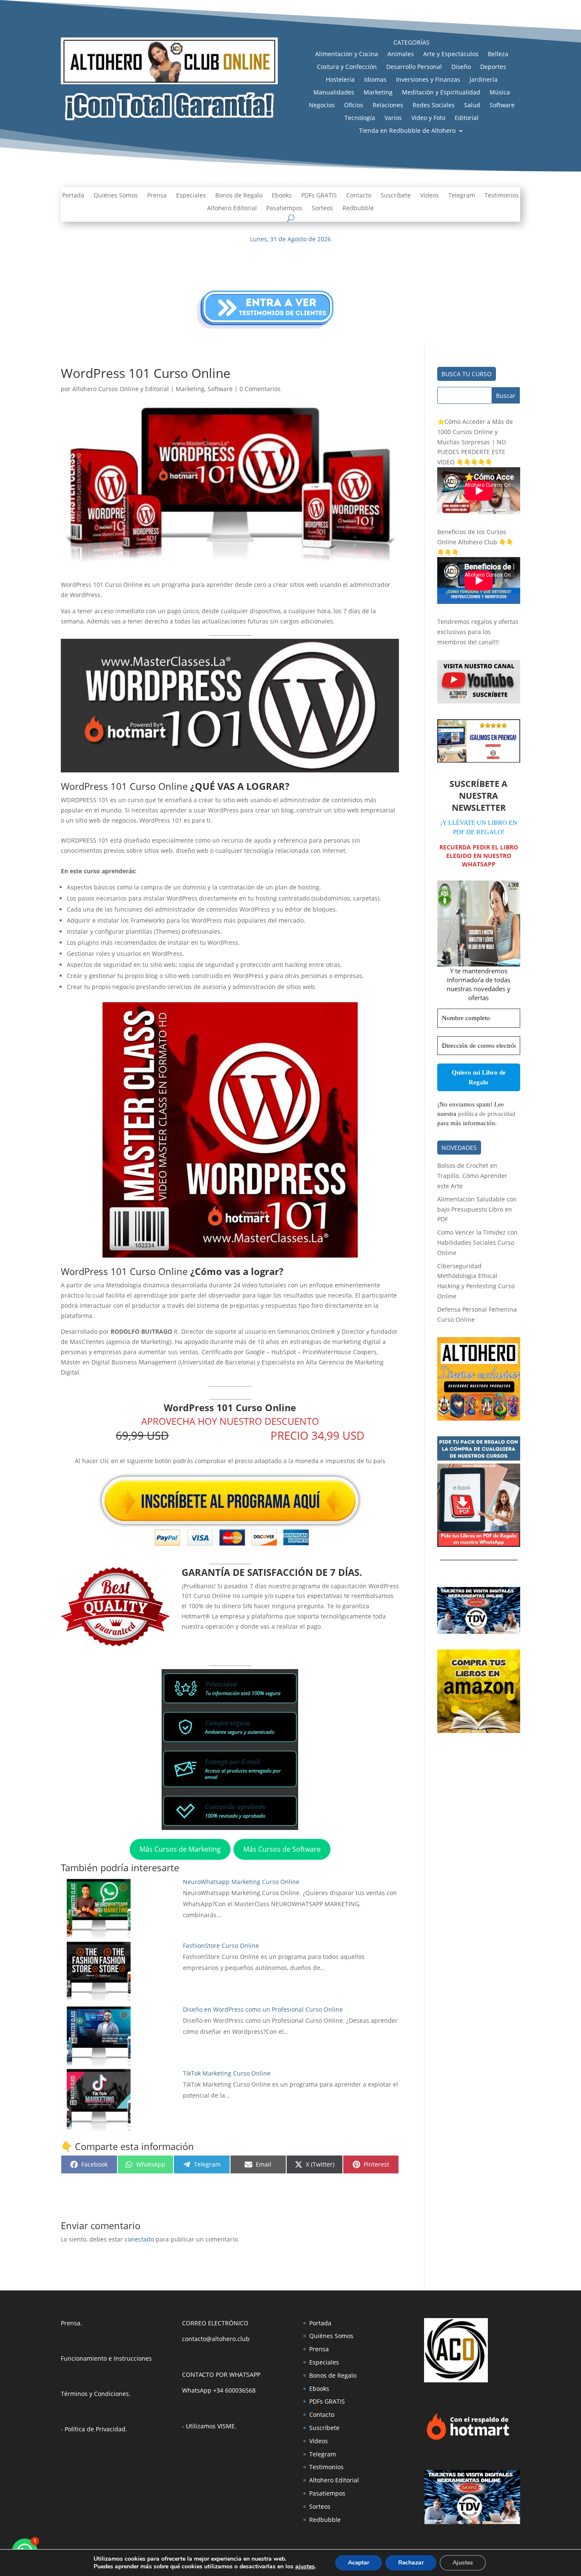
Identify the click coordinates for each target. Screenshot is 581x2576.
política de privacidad (487, 1114)
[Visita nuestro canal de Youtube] (479, 701)
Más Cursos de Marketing (180, 1849)
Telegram (462, 196)
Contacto (359, 196)
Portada (73, 196)
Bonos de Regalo (239, 196)
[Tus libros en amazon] (479, 1731)
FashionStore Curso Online (221, 1946)
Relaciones (388, 106)
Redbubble (358, 209)
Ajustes (463, 2563)
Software (502, 106)
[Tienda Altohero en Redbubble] (479, 1418)
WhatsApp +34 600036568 (219, 2390)
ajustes (305, 2567)
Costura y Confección (347, 67)
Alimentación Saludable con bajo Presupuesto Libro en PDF (477, 1209)
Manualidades (334, 93)
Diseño (461, 67)
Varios (393, 118)
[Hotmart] (468, 2440)
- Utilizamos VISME (208, 2426)
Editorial (467, 118)
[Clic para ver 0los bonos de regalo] (479, 1545)
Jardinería (484, 80)
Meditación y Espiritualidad (441, 93)
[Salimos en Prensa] (479, 760)
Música (500, 93)
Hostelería (340, 80)
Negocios (322, 106)
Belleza (498, 54)
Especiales (191, 196)
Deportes (493, 67)
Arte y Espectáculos (451, 54)
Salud (472, 106)
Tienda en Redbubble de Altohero (407, 131)
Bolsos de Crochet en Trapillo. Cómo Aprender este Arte (472, 1176)
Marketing (378, 93)
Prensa (157, 196)
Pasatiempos (284, 209)
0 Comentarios (260, 389)
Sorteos (322, 209)
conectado (139, 2239)
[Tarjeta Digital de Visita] (479, 1631)
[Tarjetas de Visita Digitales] (472, 2522)
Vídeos (430, 196)
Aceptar (359, 2563)
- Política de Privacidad (93, 2429)
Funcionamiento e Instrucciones (106, 2358)
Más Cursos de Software (282, 1849)
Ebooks (282, 196)
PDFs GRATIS (319, 196)
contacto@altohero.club (216, 2339)
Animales (401, 54)
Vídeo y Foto (428, 118)
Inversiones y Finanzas (428, 80)
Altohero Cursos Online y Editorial (121, 389)
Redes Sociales (434, 106)
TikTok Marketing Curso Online (227, 2073)
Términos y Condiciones (95, 2394)
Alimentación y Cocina (347, 54)
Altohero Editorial (232, 209)
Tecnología (360, 118)
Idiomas (375, 80)
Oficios (354, 106)
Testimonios (502, 196)
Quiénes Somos (116, 196)
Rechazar (411, 2563)
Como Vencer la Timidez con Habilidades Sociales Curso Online (477, 1242)
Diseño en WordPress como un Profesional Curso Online (263, 2009)
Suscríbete (396, 196)
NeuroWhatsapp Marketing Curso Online (241, 1882)
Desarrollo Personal (414, 67)
